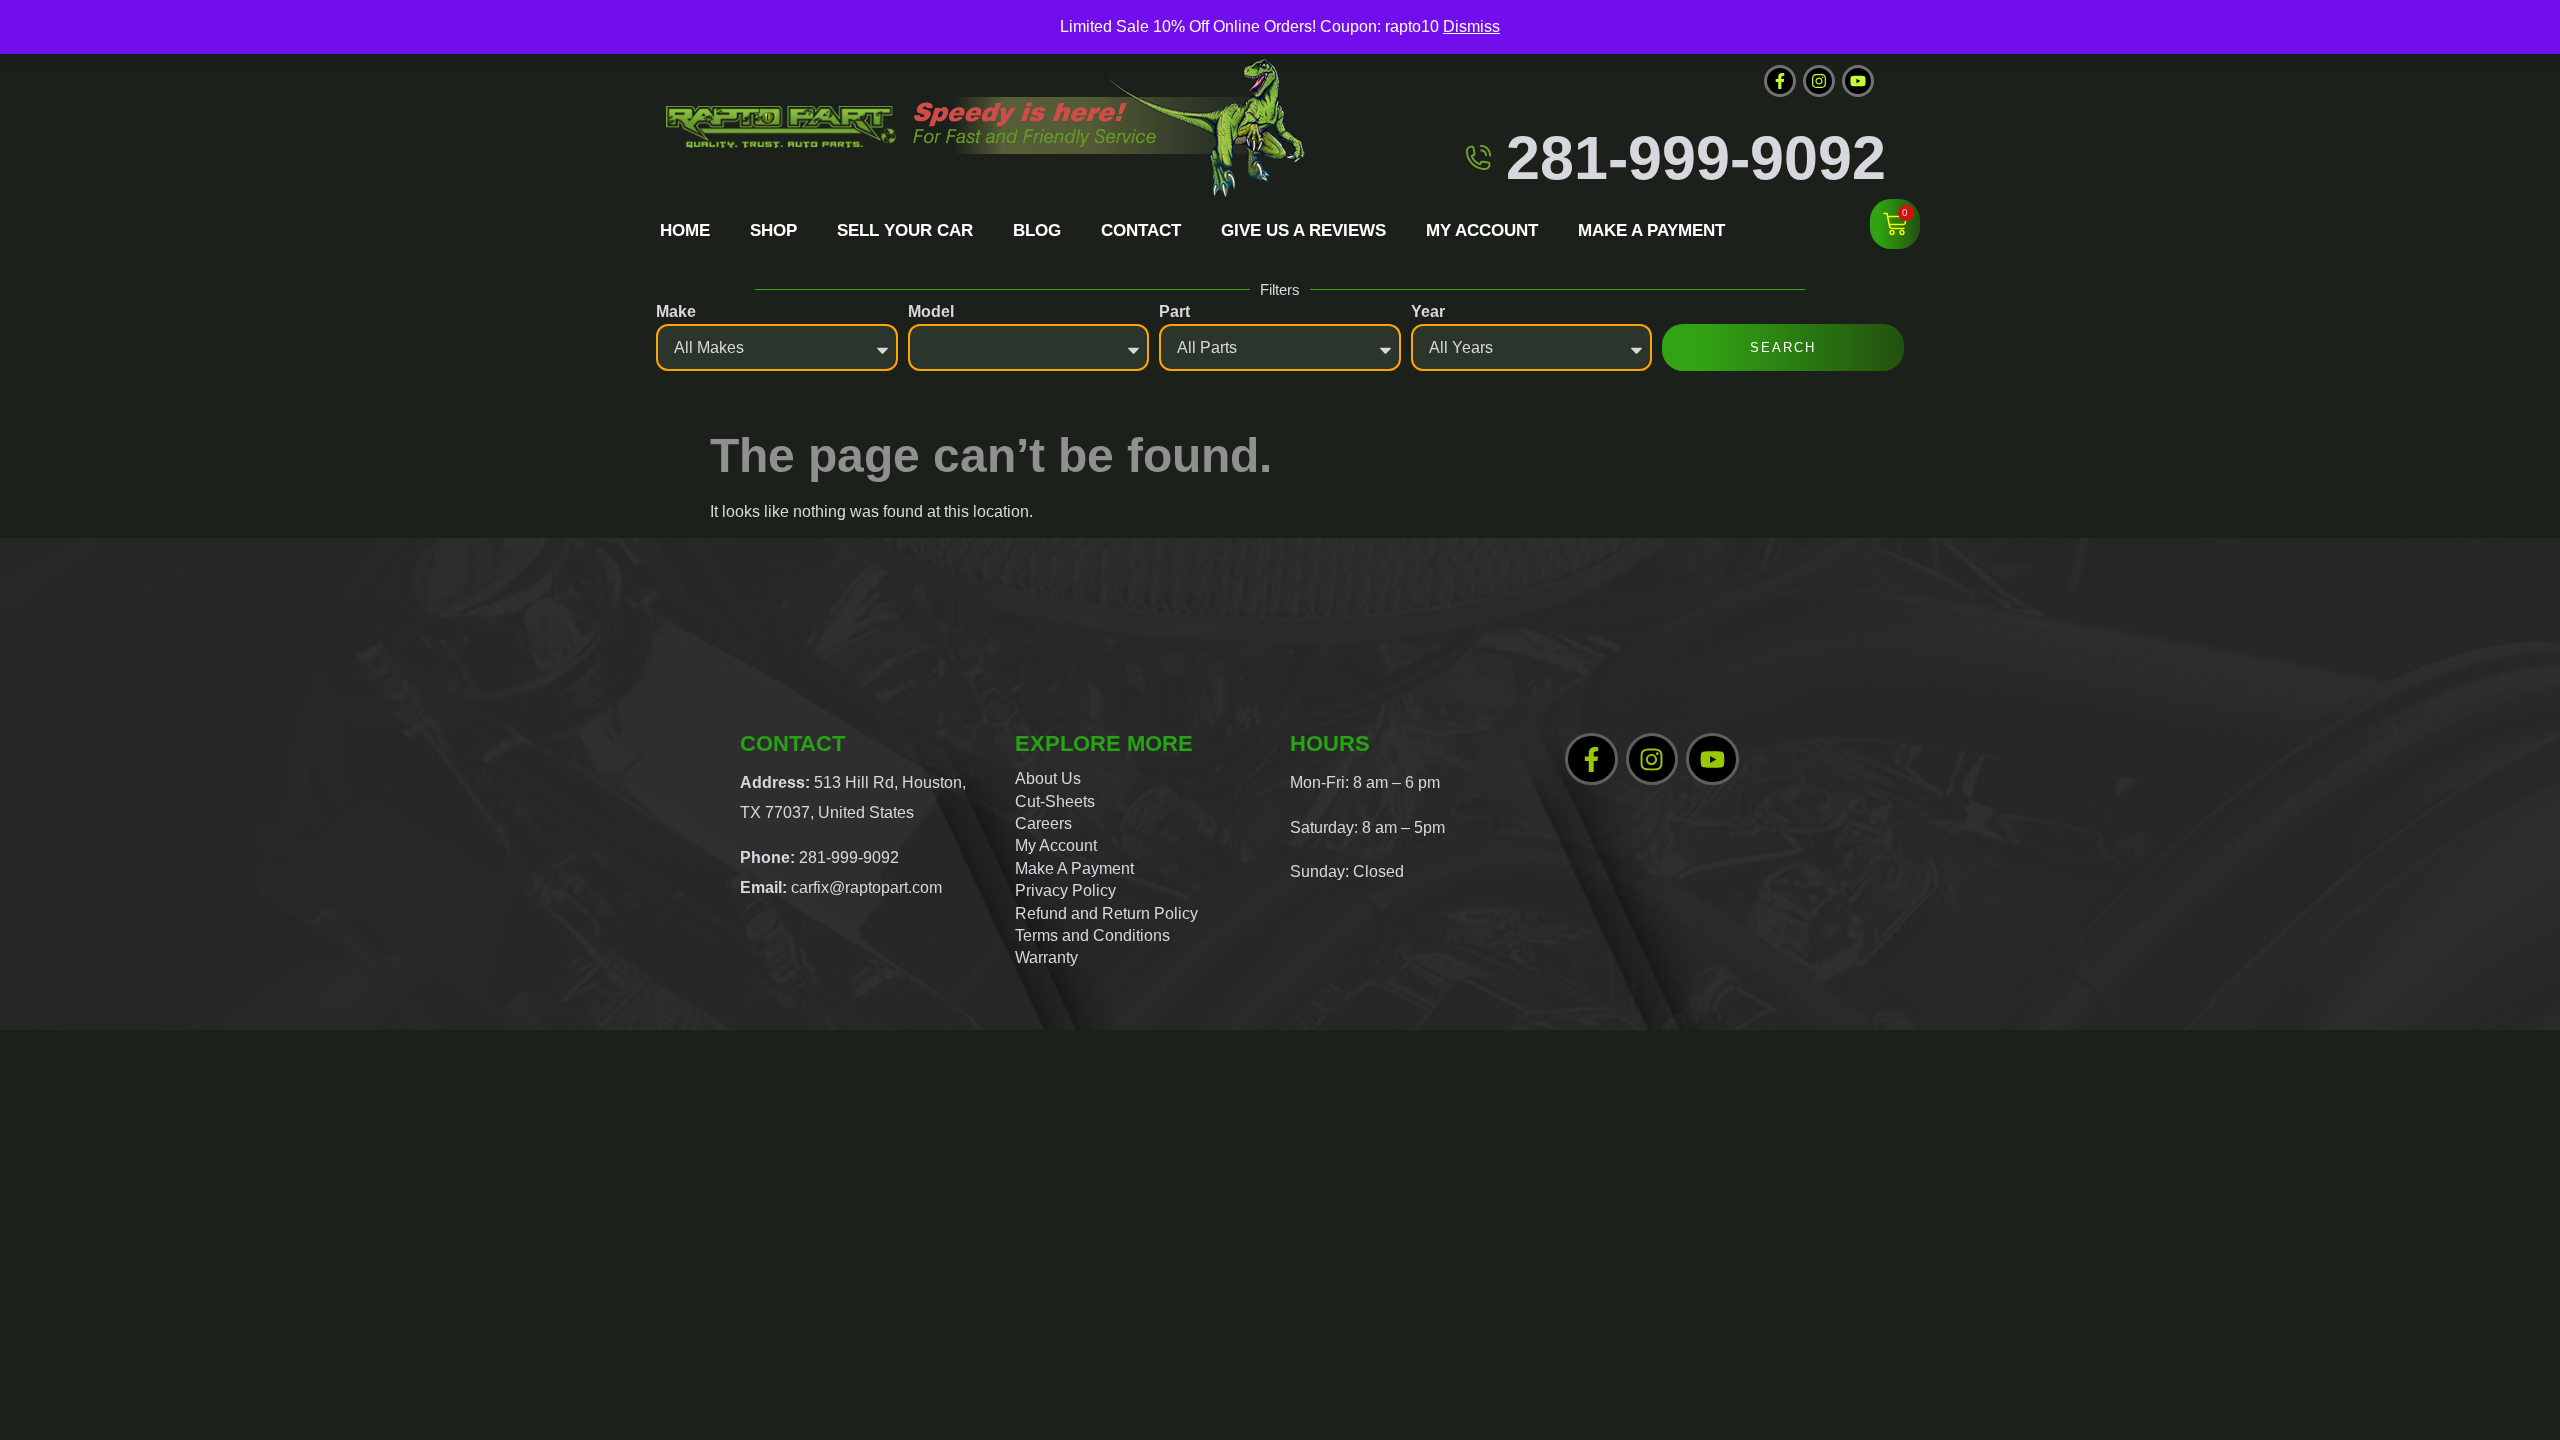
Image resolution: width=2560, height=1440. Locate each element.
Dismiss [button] (1471, 26)
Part (1174, 311)
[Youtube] (1858, 81)
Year (1428, 311)
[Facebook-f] (1780, 81)
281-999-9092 (1696, 157)
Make (676, 311)
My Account (1482, 230)
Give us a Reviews (1303, 230)
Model (931, 311)
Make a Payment (1651, 230)
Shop (773, 230)
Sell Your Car (905, 230)
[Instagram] (1819, 81)
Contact (1141, 230)
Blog (1037, 230)
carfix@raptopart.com (866, 887)
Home (685, 230)
